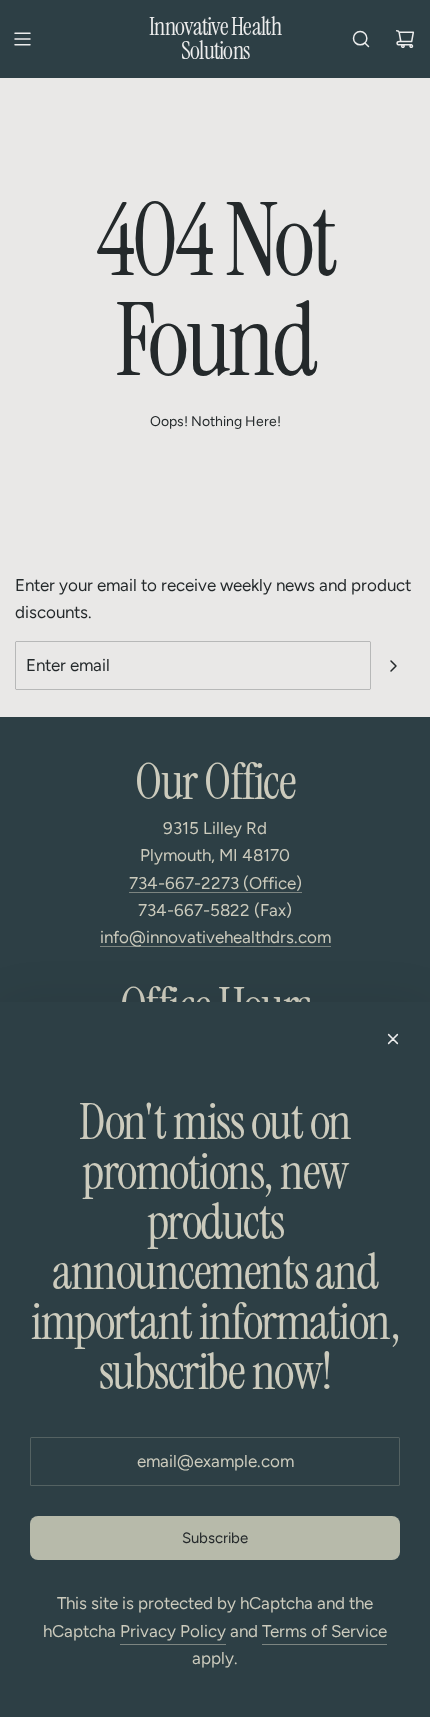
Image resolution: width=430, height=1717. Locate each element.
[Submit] (393, 666)
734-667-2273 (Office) (215, 883)
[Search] (361, 39)
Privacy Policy (173, 1631)
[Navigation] (22, 39)
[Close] (393, 1039)
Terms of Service (324, 1631)
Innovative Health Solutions (215, 39)
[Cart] (405, 39)
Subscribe (215, 1538)
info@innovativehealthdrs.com (215, 937)
